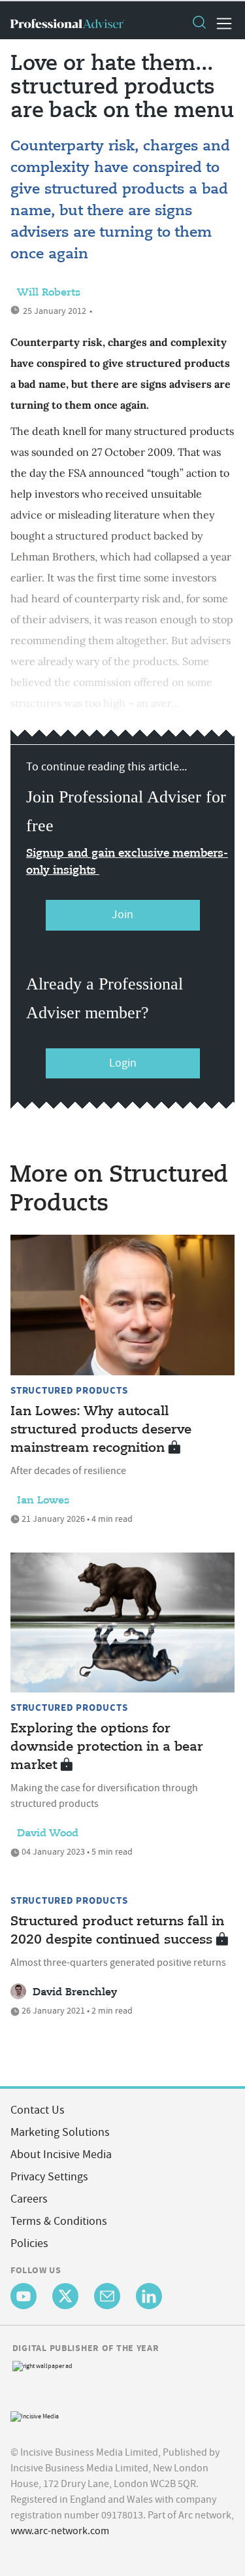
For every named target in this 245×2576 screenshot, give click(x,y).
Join (122, 915)
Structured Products (69, 1390)
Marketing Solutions (60, 2132)
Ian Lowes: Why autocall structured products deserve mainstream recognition (101, 1430)
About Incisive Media (61, 2155)
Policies (29, 2243)
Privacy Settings (49, 2177)
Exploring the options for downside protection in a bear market (107, 1747)
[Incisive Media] (35, 2415)
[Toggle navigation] (220, 24)
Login (123, 1063)
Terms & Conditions (59, 2221)
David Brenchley (75, 1993)
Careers (29, 2199)
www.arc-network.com (60, 2531)
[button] (199, 24)
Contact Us (38, 2110)
